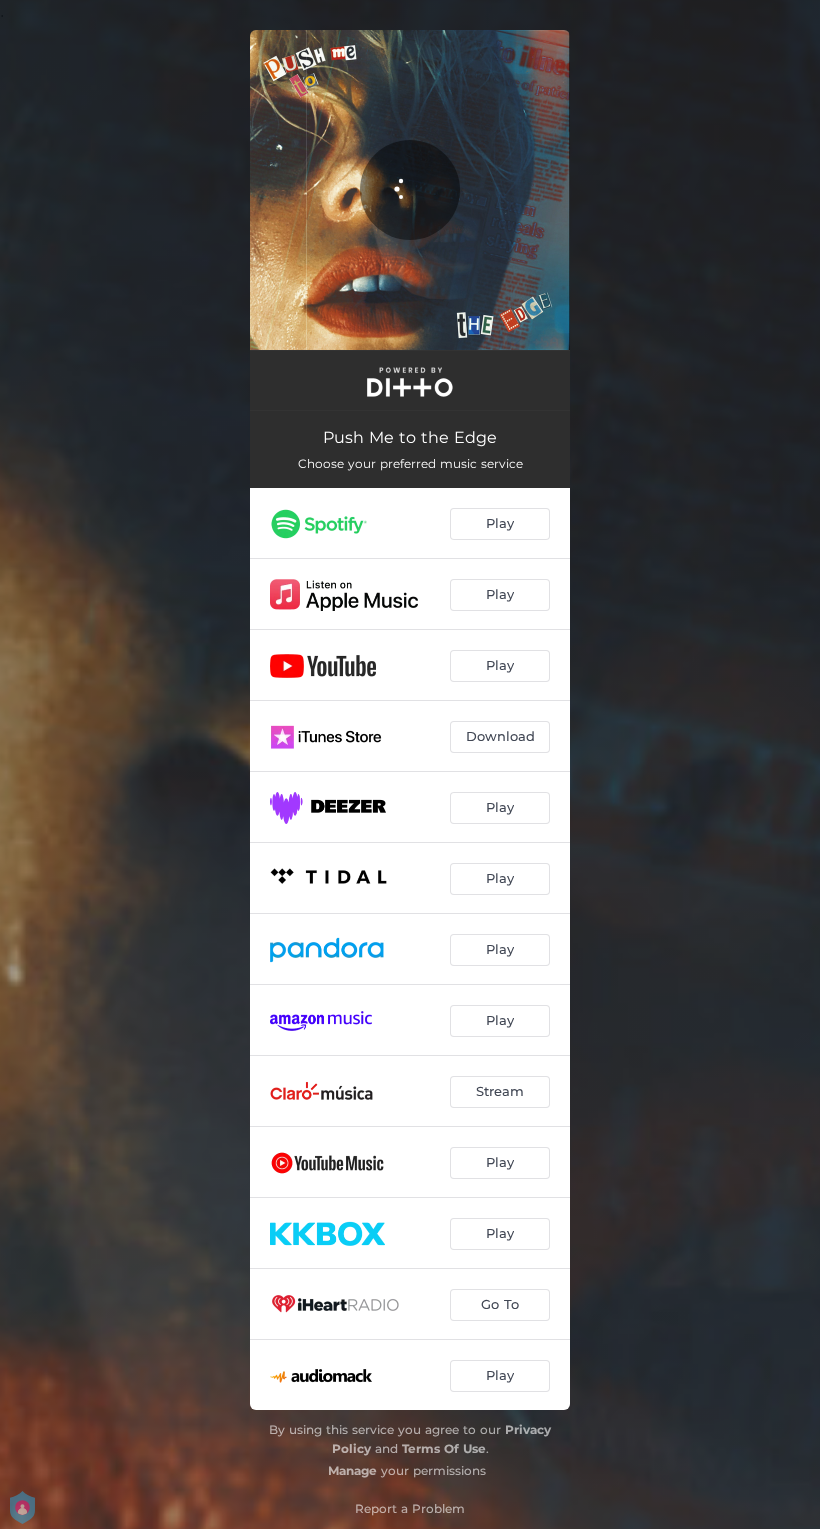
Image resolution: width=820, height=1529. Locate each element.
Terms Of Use (444, 1448)
